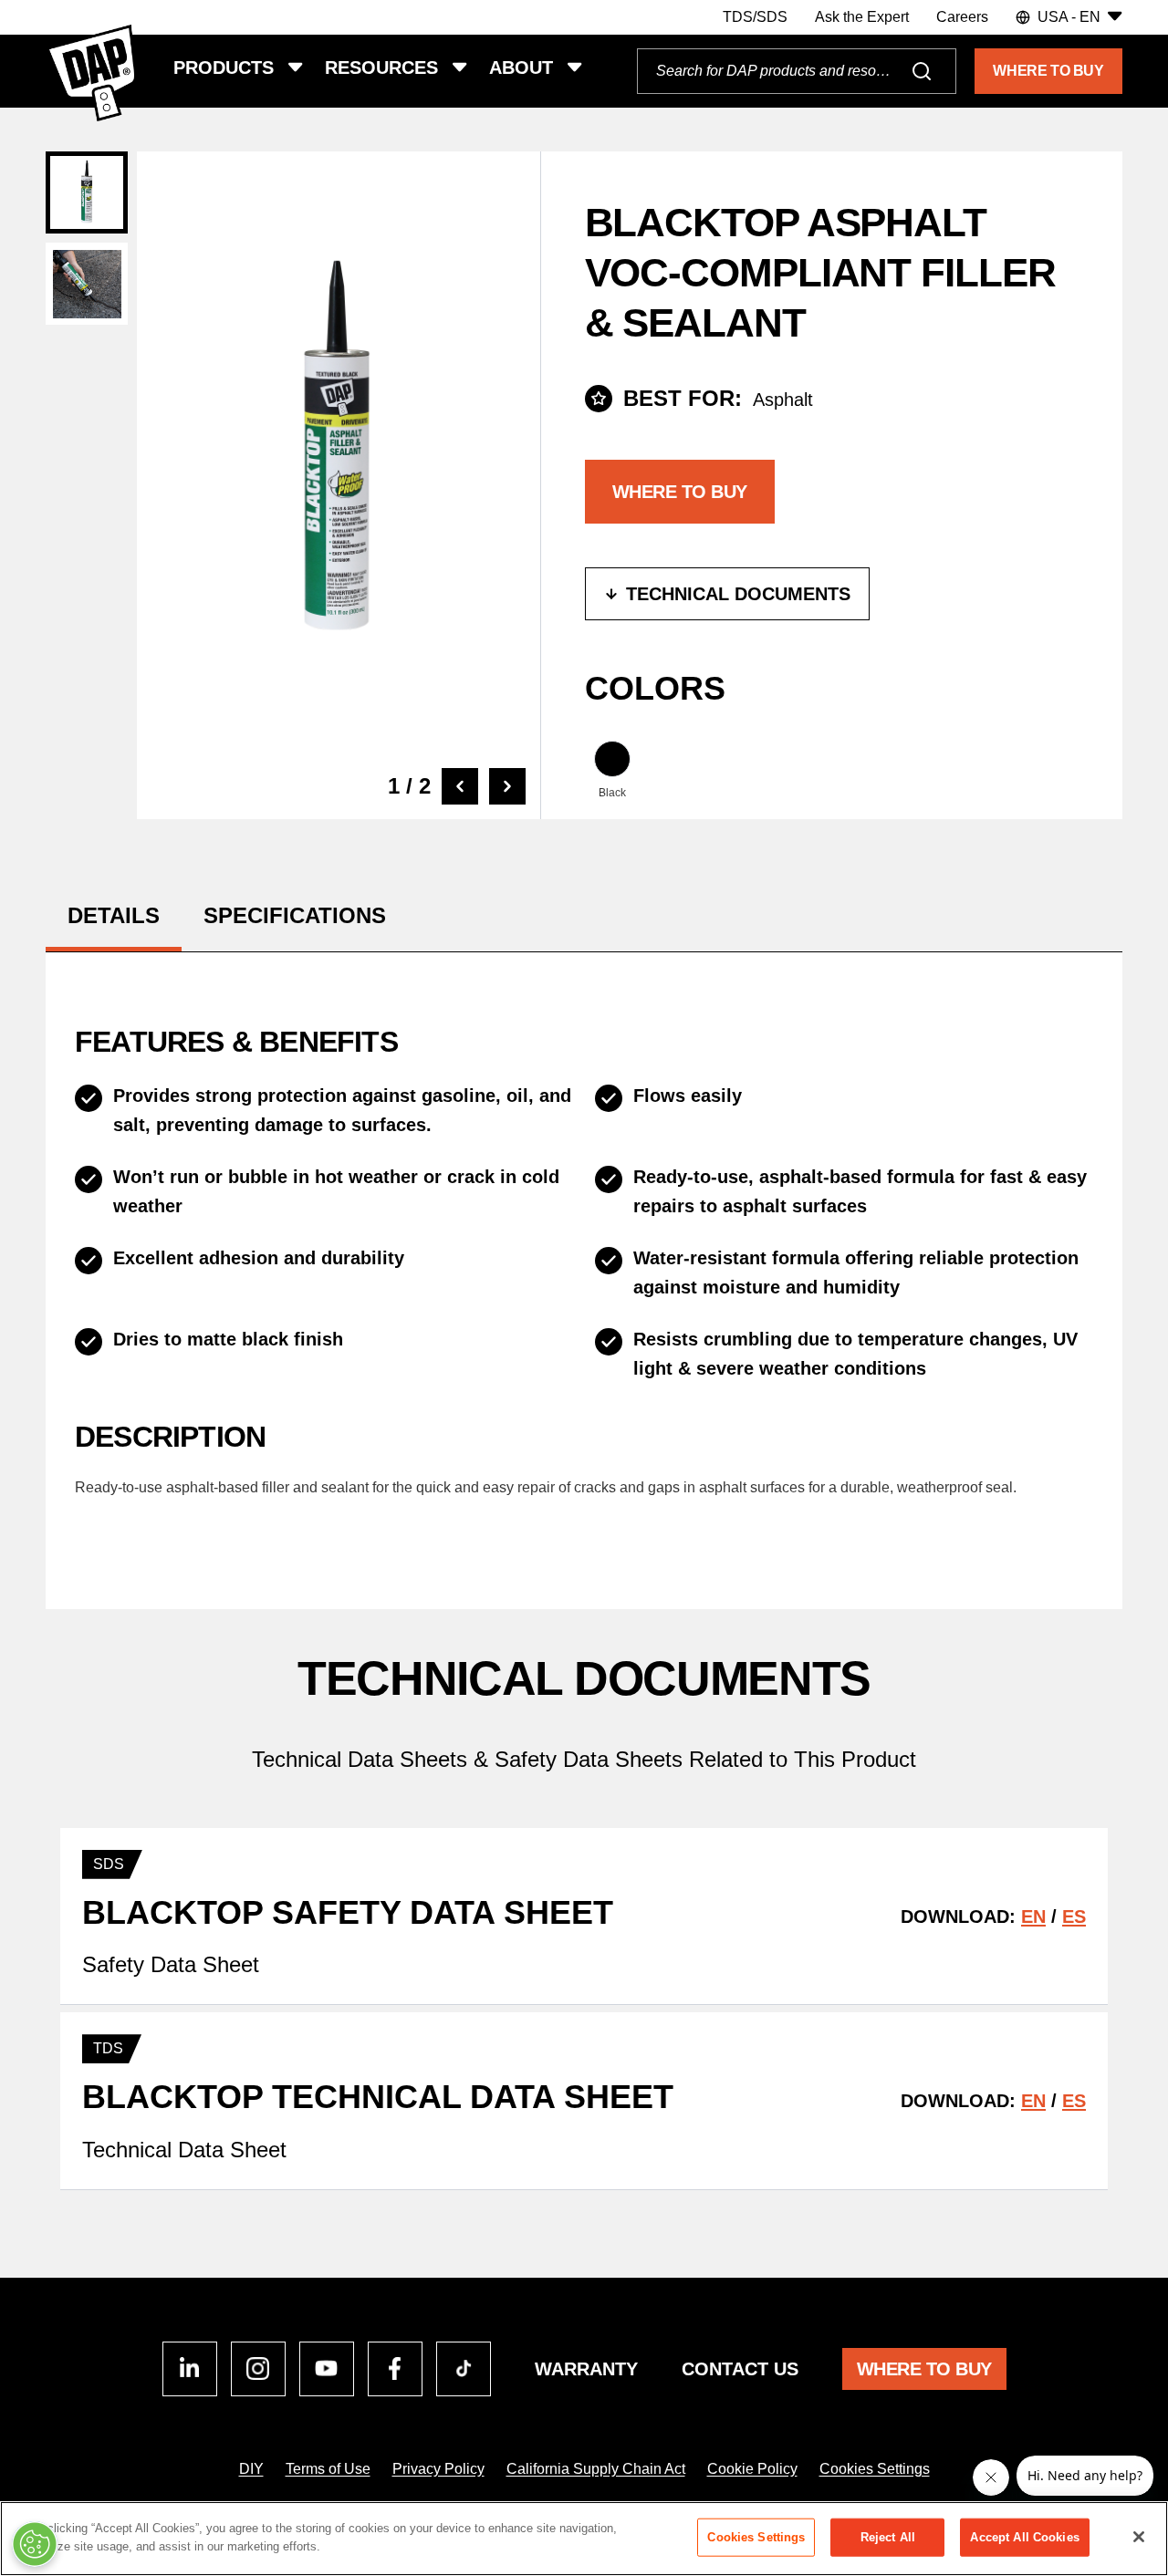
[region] (584, 2539)
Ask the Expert (862, 17)
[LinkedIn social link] (190, 2369)
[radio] (612, 771)
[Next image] (507, 786)
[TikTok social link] (464, 2369)
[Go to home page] (91, 73)
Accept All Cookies (1024, 2537)
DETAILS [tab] (114, 915)
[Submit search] (922, 71)
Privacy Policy (438, 2469)
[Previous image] (460, 786)
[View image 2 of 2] (87, 284)
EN (1033, 1916)
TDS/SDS (755, 17)
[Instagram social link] (258, 2369)
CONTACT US (740, 2369)
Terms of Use (328, 2469)
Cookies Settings (875, 2469)
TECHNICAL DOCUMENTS (738, 594)
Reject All (888, 2537)
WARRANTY (586, 2369)
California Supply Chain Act (596, 2469)
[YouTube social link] (327, 2369)
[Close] (1139, 2537)
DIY (251, 2469)
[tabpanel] (584, 1262)
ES (1074, 1916)
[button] (1069, 17)
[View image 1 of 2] (87, 192)
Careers (962, 17)
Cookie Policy (752, 2469)
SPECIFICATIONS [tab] (295, 915)
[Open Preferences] (35, 2544)
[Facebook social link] (395, 2369)
